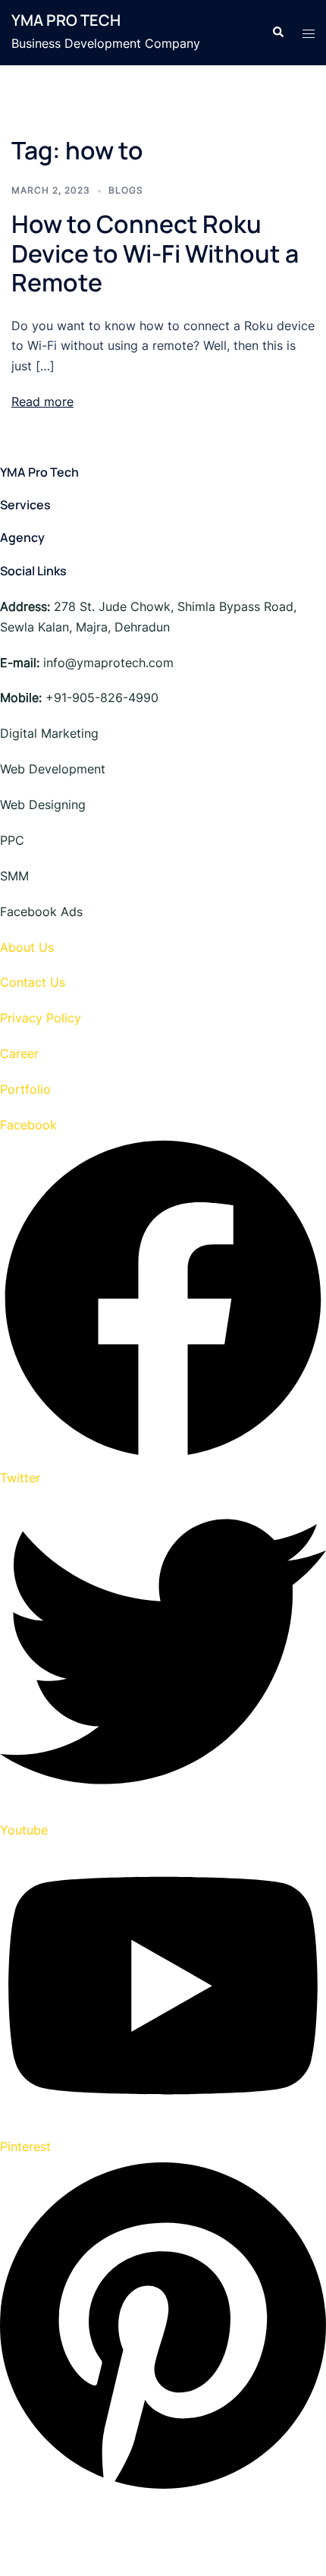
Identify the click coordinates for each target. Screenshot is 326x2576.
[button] (277, 33)
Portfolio (25, 1089)
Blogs (126, 190)
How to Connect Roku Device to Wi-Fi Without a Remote (155, 253)
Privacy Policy (41, 1018)
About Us (27, 947)
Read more (42, 402)
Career (19, 1053)
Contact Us (33, 982)
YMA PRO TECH (66, 20)
